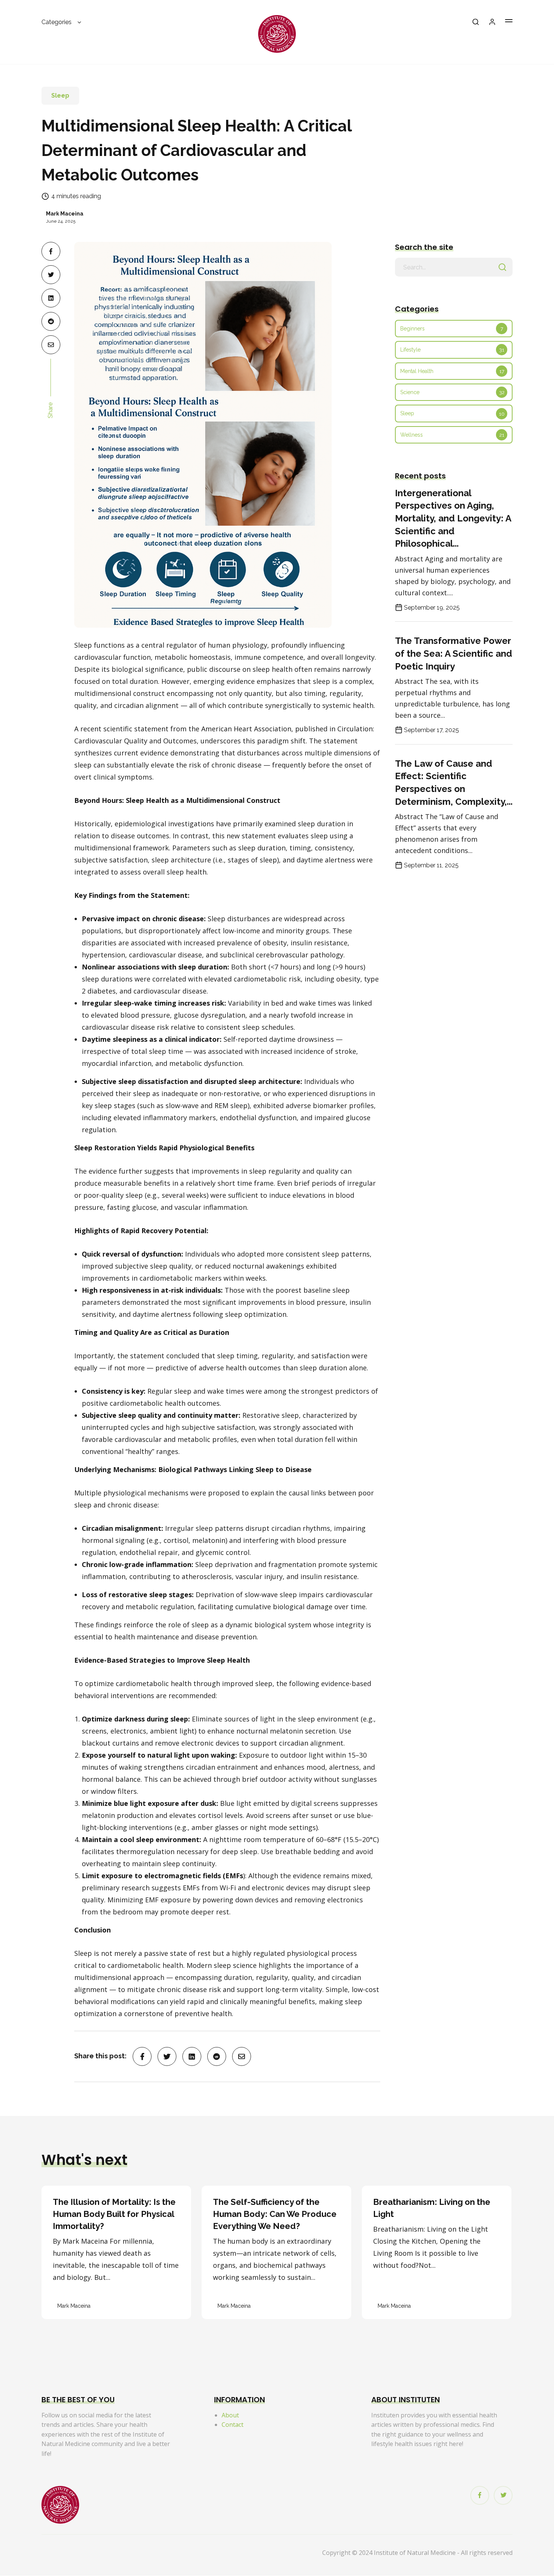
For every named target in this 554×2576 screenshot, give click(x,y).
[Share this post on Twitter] (51, 275)
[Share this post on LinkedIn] (51, 298)
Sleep (60, 96)
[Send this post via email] (51, 345)
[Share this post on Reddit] (51, 321)
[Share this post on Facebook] (51, 251)
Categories (57, 22)
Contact (233, 2425)
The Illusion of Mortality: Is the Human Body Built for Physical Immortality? (114, 2214)
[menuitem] (62, 25)
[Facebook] (480, 2495)
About (230, 2415)
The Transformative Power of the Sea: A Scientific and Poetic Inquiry (454, 653)
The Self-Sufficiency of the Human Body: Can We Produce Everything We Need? (275, 2214)
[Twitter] (503, 2495)
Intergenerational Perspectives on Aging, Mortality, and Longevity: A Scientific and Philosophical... (453, 518)
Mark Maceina (65, 214)
